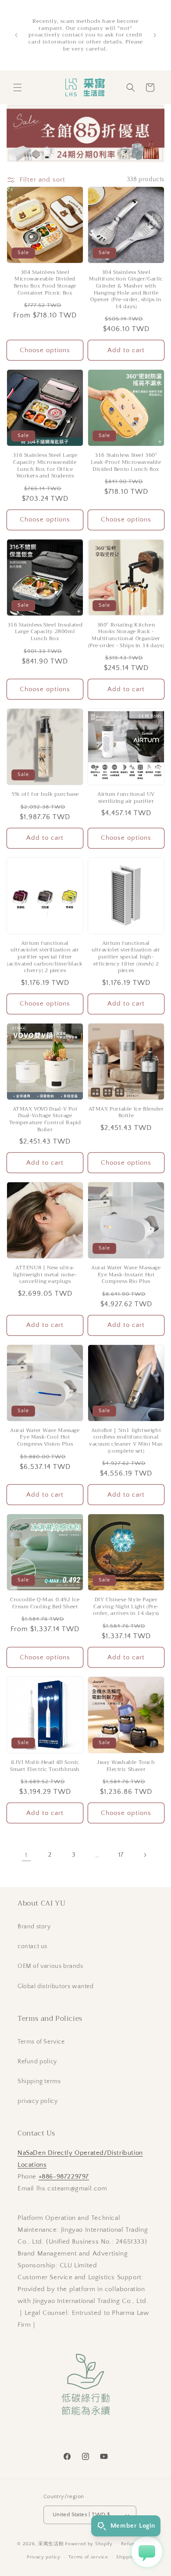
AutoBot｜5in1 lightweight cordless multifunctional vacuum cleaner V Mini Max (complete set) (126, 1441)
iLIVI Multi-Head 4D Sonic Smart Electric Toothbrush (45, 1766)
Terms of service (88, 2557)
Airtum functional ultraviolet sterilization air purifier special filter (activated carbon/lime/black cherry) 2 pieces (45, 957)
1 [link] (26, 1855)
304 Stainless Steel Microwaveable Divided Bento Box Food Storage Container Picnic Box (45, 283)
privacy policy (37, 2101)
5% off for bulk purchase (45, 794)
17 (121, 1855)
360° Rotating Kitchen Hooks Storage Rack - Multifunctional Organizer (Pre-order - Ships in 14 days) (126, 635)
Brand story (34, 1927)
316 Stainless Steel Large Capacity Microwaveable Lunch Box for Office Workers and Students (45, 466)
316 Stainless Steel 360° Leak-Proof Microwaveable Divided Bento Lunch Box (126, 462)
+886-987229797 (64, 2177)
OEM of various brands (50, 1966)
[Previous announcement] (16, 35)
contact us (32, 1946)
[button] (18, 87)
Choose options (45, 350)
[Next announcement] (155, 35)
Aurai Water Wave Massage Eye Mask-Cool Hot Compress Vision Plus (45, 1437)
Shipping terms (39, 2081)
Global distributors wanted (56, 1986)
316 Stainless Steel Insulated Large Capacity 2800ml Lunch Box (45, 632)
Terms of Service (41, 2042)
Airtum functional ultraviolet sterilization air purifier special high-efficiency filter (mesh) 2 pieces (126, 957)
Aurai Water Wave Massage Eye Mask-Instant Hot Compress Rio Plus (126, 1275)
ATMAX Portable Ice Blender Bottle (126, 1113)
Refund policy (37, 2062)
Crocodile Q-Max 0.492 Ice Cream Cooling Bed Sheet (45, 1603)
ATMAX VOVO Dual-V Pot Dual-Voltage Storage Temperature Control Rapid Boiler (45, 1119)
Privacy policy (44, 2557)
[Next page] (145, 1855)
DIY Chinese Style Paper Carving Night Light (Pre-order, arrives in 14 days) (126, 1607)
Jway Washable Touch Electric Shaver (126, 1766)
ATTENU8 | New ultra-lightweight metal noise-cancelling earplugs (45, 1275)
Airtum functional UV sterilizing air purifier (126, 798)
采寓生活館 (51, 2543)
